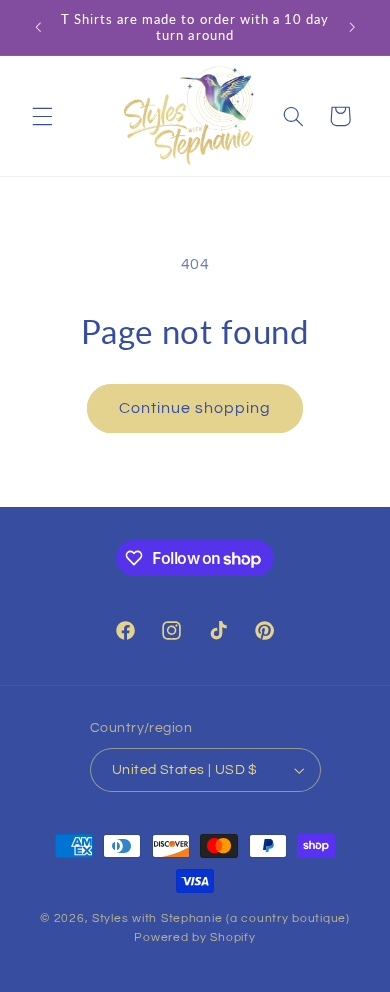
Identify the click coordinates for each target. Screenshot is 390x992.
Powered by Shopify (194, 937)
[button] (42, 116)
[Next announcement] (352, 27)
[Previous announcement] (38, 27)
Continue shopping (195, 408)
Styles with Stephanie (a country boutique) (221, 918)
